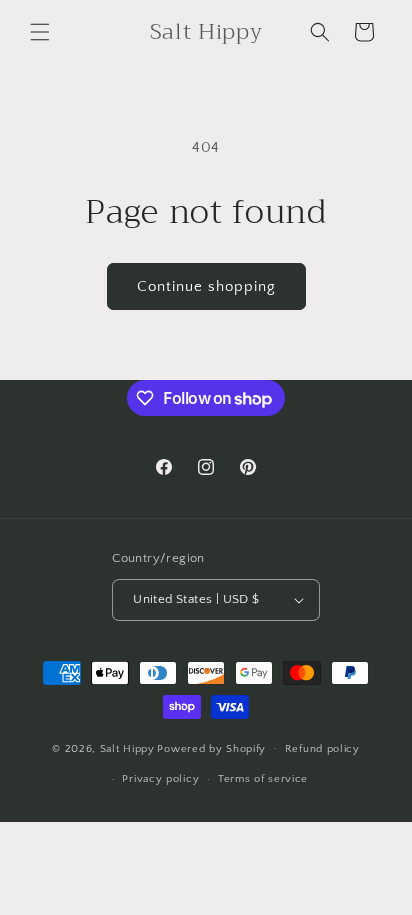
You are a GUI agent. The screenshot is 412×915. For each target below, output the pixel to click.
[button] (40, 32)
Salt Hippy (127, 748)
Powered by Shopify (211, 748)
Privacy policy (160, 779)
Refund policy (322, 749)
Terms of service (263, 779)
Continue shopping (206, 286)
